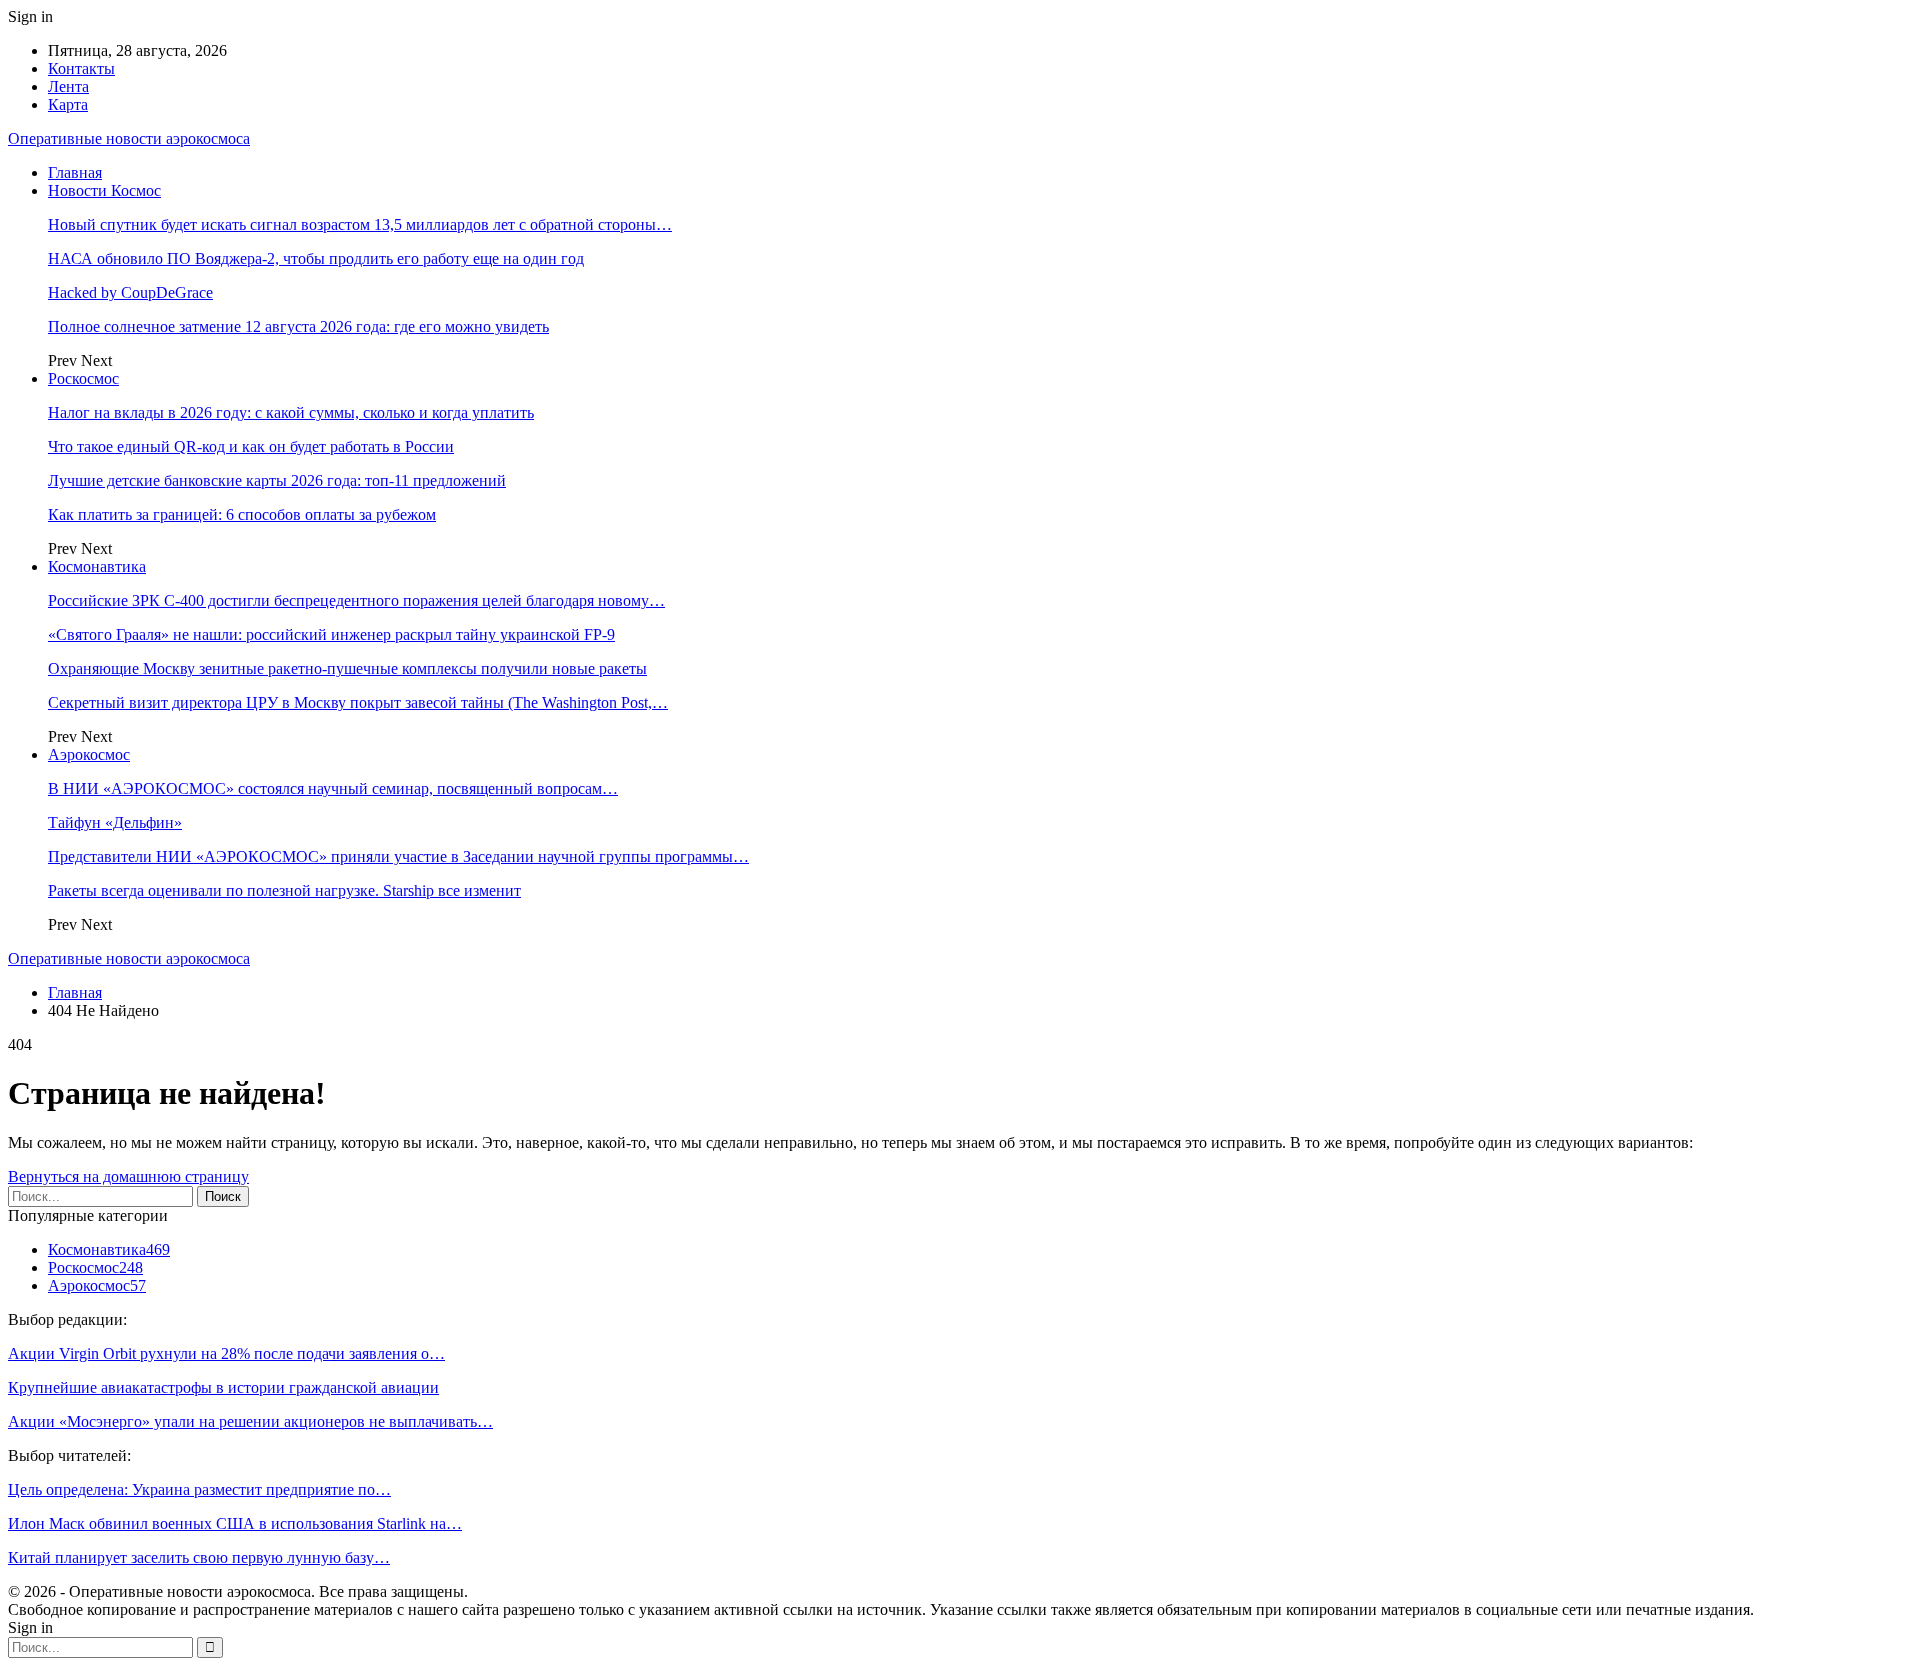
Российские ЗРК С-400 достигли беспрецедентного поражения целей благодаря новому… (356, 600)
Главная (75, 172)
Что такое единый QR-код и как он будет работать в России (251, 446)
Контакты (81, 68)
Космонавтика (97, 566)
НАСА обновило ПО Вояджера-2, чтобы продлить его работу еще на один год (316, 258)
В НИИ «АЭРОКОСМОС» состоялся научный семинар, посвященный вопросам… (333, 788)
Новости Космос (104, 190)
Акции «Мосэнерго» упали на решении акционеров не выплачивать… (250, 1421)
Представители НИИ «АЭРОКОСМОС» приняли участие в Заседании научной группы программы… (398, 856)
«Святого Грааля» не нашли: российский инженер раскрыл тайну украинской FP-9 (331, 634)
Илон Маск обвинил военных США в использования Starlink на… (235, 1523)
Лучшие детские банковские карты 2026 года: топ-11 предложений (277, 480)
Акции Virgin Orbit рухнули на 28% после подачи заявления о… (226, 1353)
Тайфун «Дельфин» (115, 822)
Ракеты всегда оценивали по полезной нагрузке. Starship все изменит (284, 890)
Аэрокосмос (89, 754)
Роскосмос (83, 378)
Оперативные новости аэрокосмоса (129, 138)
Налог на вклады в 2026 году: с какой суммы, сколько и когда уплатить (291, 412)
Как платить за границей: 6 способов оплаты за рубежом (242, 514)
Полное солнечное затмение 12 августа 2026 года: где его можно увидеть (298, 326)
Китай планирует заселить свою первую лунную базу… (199, 1557)
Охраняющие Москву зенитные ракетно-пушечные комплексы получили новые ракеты (347, 668)
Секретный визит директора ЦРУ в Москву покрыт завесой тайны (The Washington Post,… (358, 702)
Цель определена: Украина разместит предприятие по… (199, 1489)
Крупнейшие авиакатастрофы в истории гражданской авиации (223, 1387)
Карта (68, 104)
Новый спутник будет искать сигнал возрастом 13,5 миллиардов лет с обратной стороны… (360, 224)
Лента (68, 86)
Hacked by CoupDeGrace (130, 292)
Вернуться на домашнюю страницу (128, 1176)
